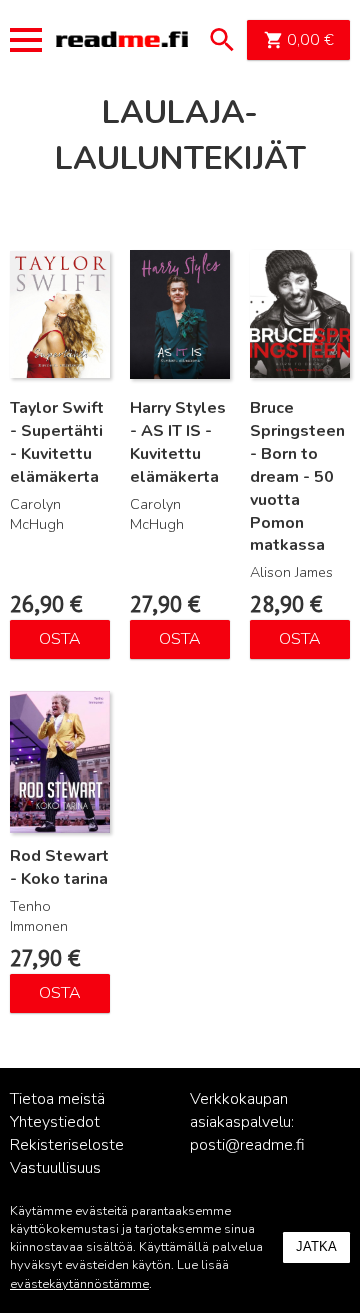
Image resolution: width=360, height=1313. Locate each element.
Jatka (316, 1246)
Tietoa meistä (57, 1099)
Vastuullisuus (55, 1168)
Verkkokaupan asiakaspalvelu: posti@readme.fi (247, 1122)
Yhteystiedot (55, 1122)
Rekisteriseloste (67, 1145)
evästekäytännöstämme (79, 1284)
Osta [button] (60, 639)
